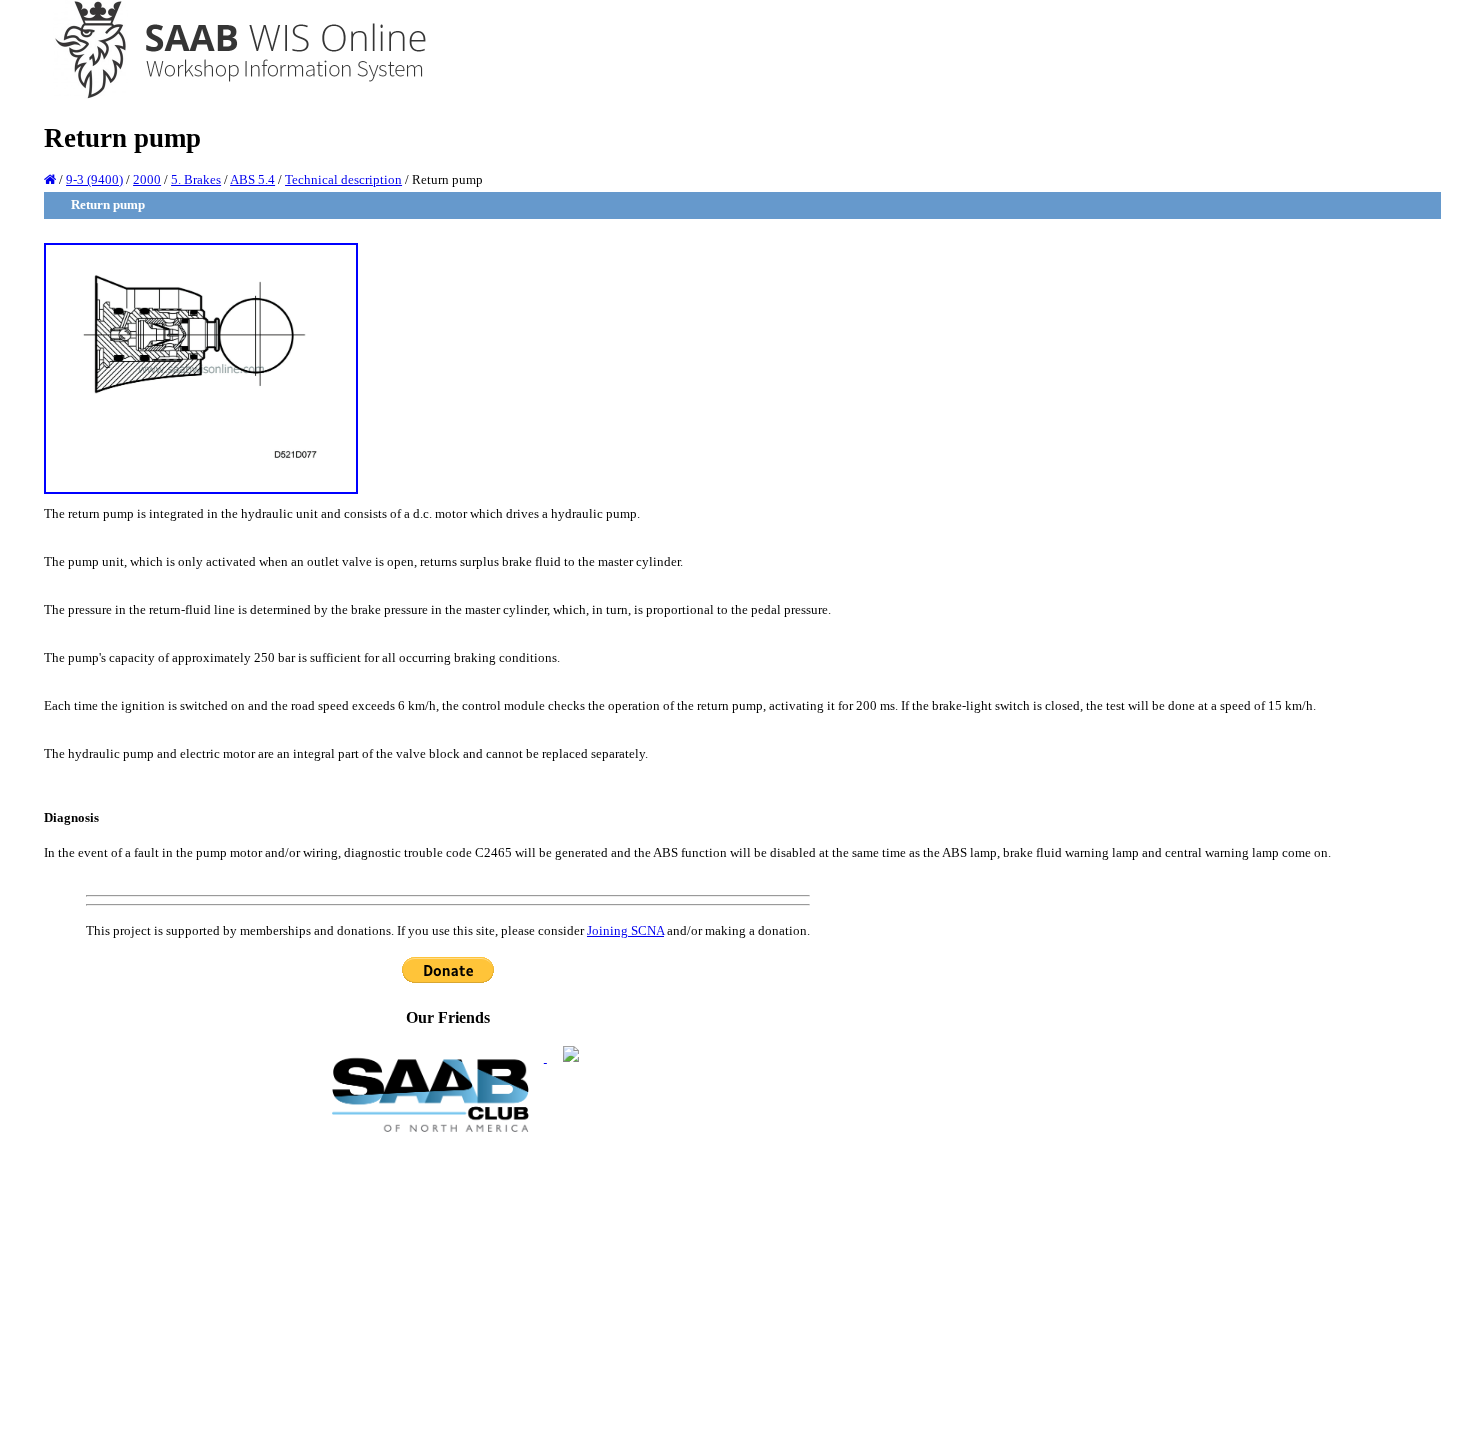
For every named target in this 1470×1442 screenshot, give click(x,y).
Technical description (343, 179)
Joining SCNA (625, 930)
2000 (147, 179)
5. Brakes (196, 179)
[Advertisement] (448, 1286)
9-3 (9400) (94, 179)
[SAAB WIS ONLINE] (226, 95)
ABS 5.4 (252, 179)
